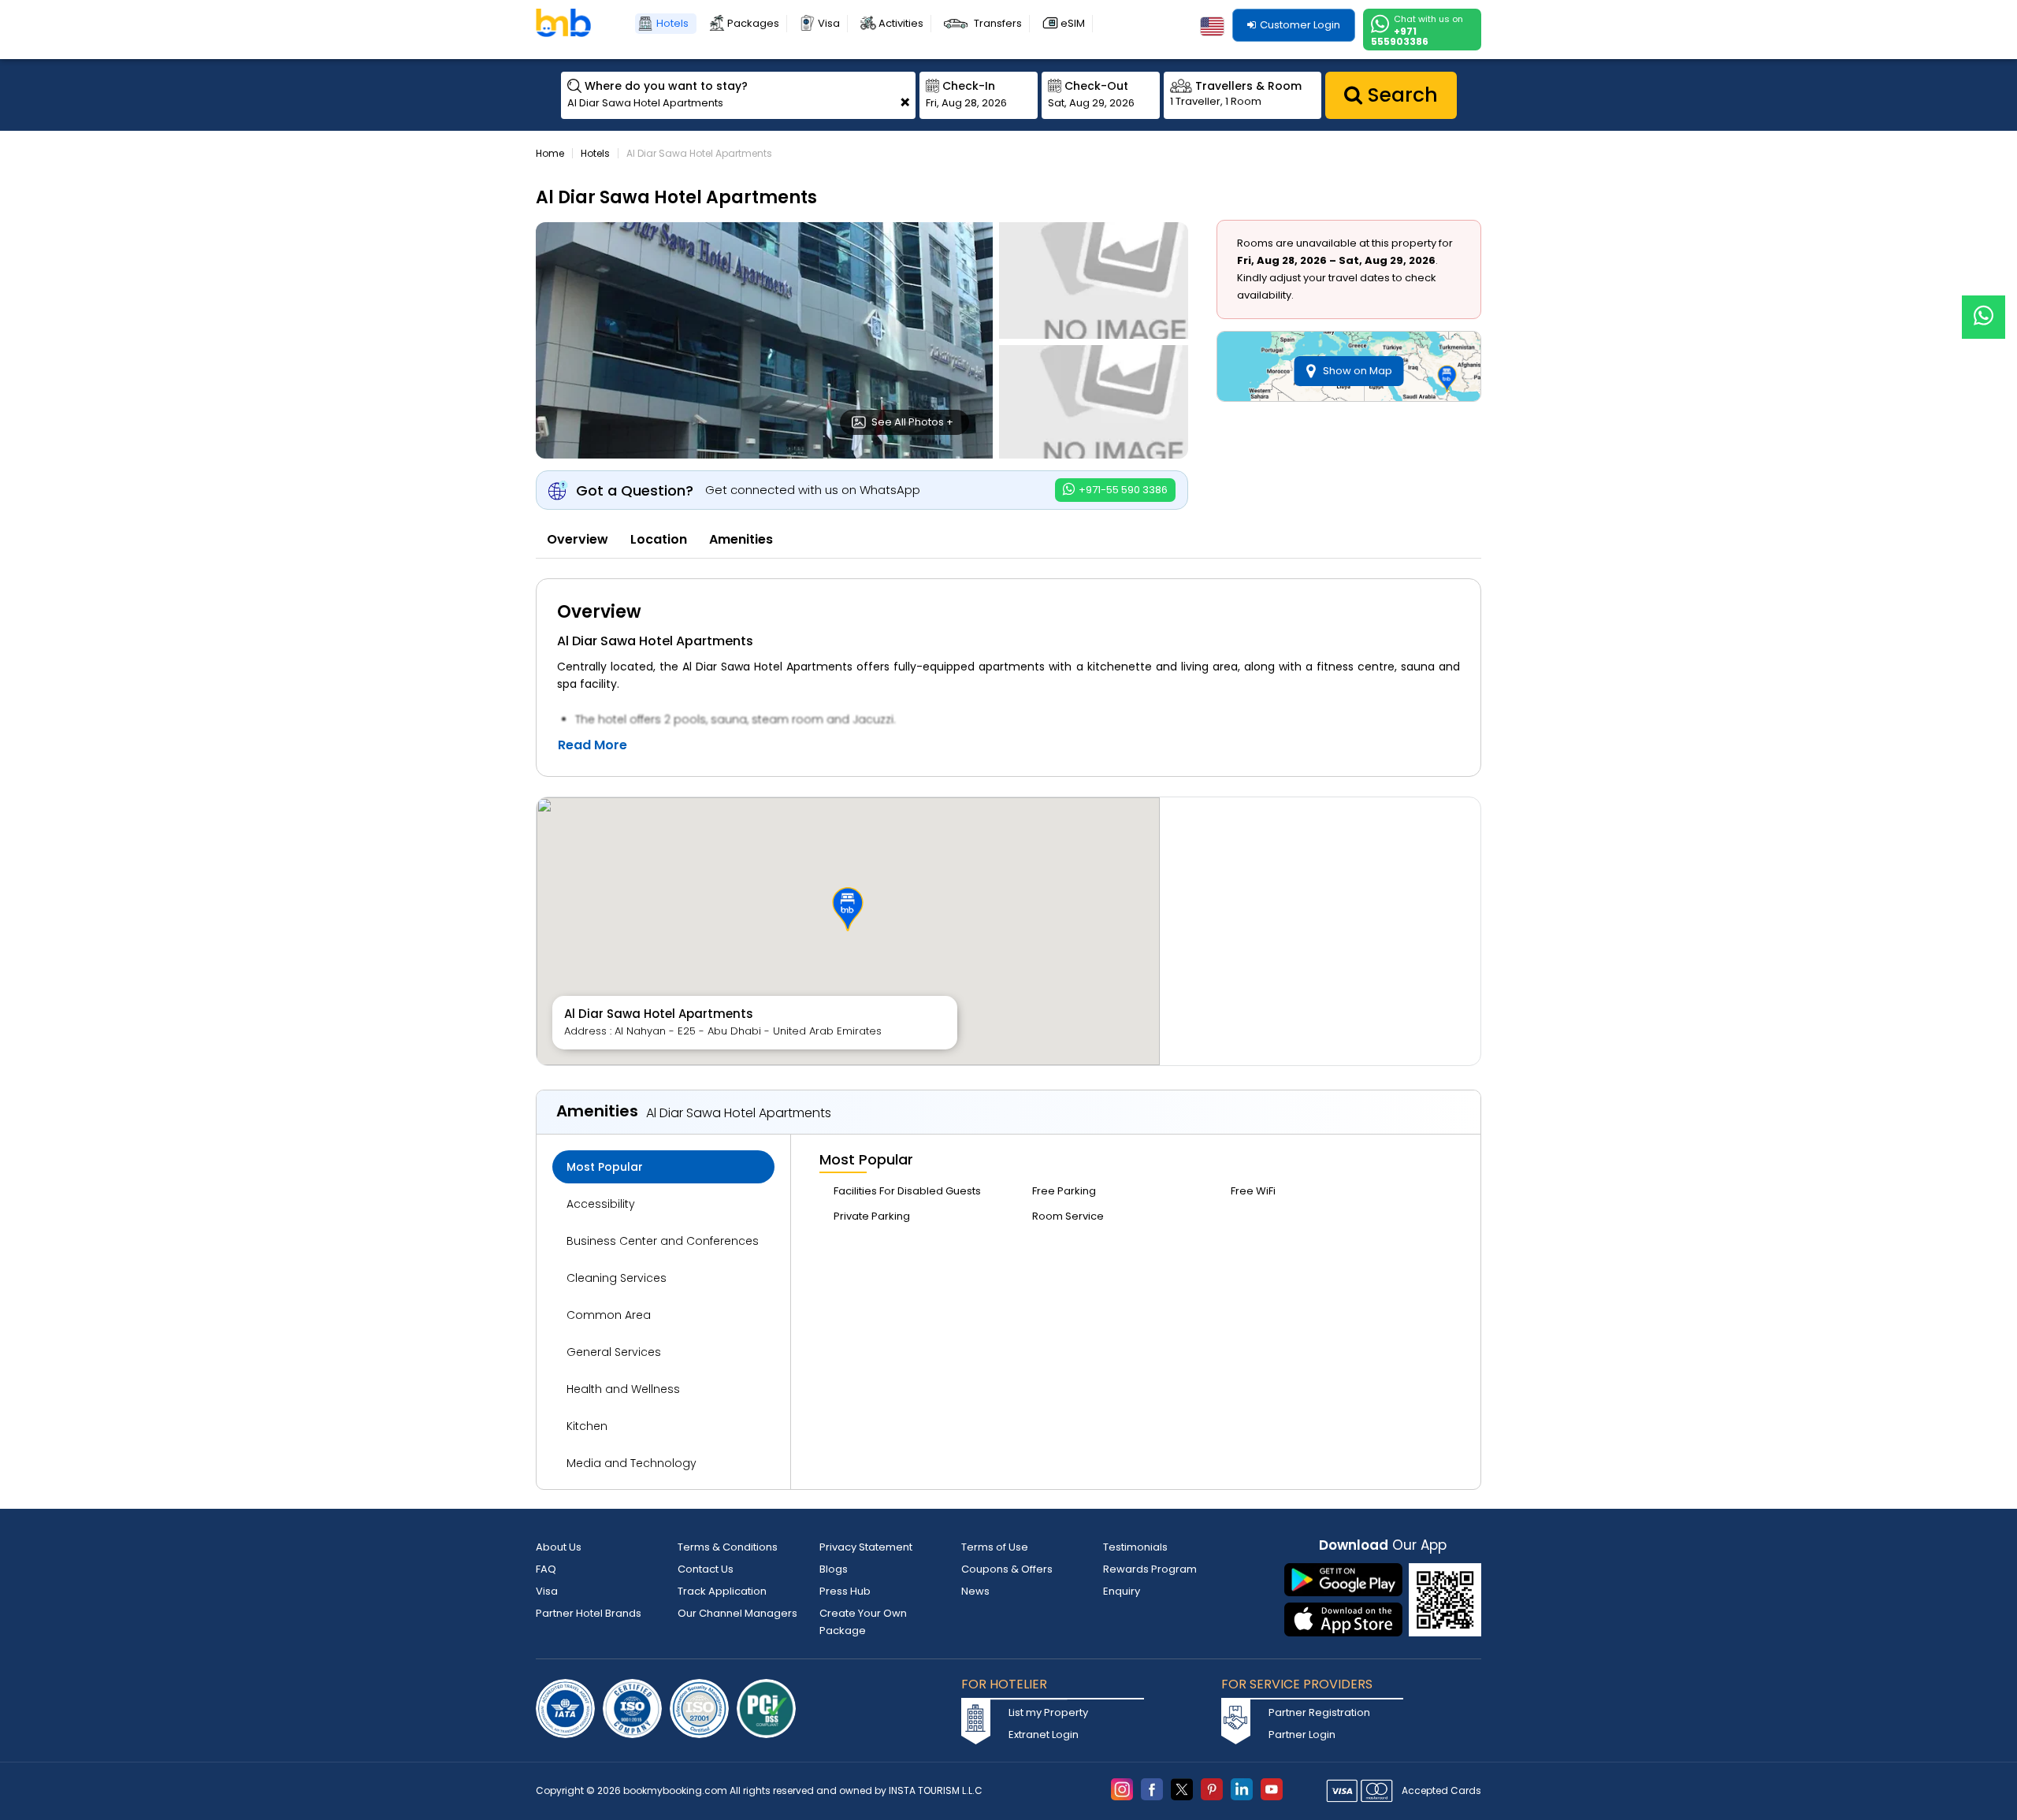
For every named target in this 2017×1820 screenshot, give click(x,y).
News (975, 1591)
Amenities (741, 539)
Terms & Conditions (728, 1547)
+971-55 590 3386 (1122, 490)
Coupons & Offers (1007, 1569)
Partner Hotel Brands (589, 1613)
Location (659, 539)
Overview (578, 539)
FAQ (546, 1569)
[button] (848, 909)
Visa (829, 23)
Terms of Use (995, 1547)
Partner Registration (1319, 1712)
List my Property (1048, 1712)
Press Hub (845, 1591)
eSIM (1073, 23)
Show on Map (1358, 371)
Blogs (834, 1569)
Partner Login (1302, 1735)
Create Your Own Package (863, 1622)
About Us (559, 1547)
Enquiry (1122, 1591)
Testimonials (1135, 1547)
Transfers (998, 23)
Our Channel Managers (737, 1613)
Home (550, 153)
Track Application (722, 1591)
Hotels (672, 23)
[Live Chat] (1984, 307)
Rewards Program (1150, 1569)
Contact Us (706, 1569)
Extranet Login (1044, 1735)
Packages (753, 23)
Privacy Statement (866, 1547)
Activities (901, 23)
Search (1400, 95)
